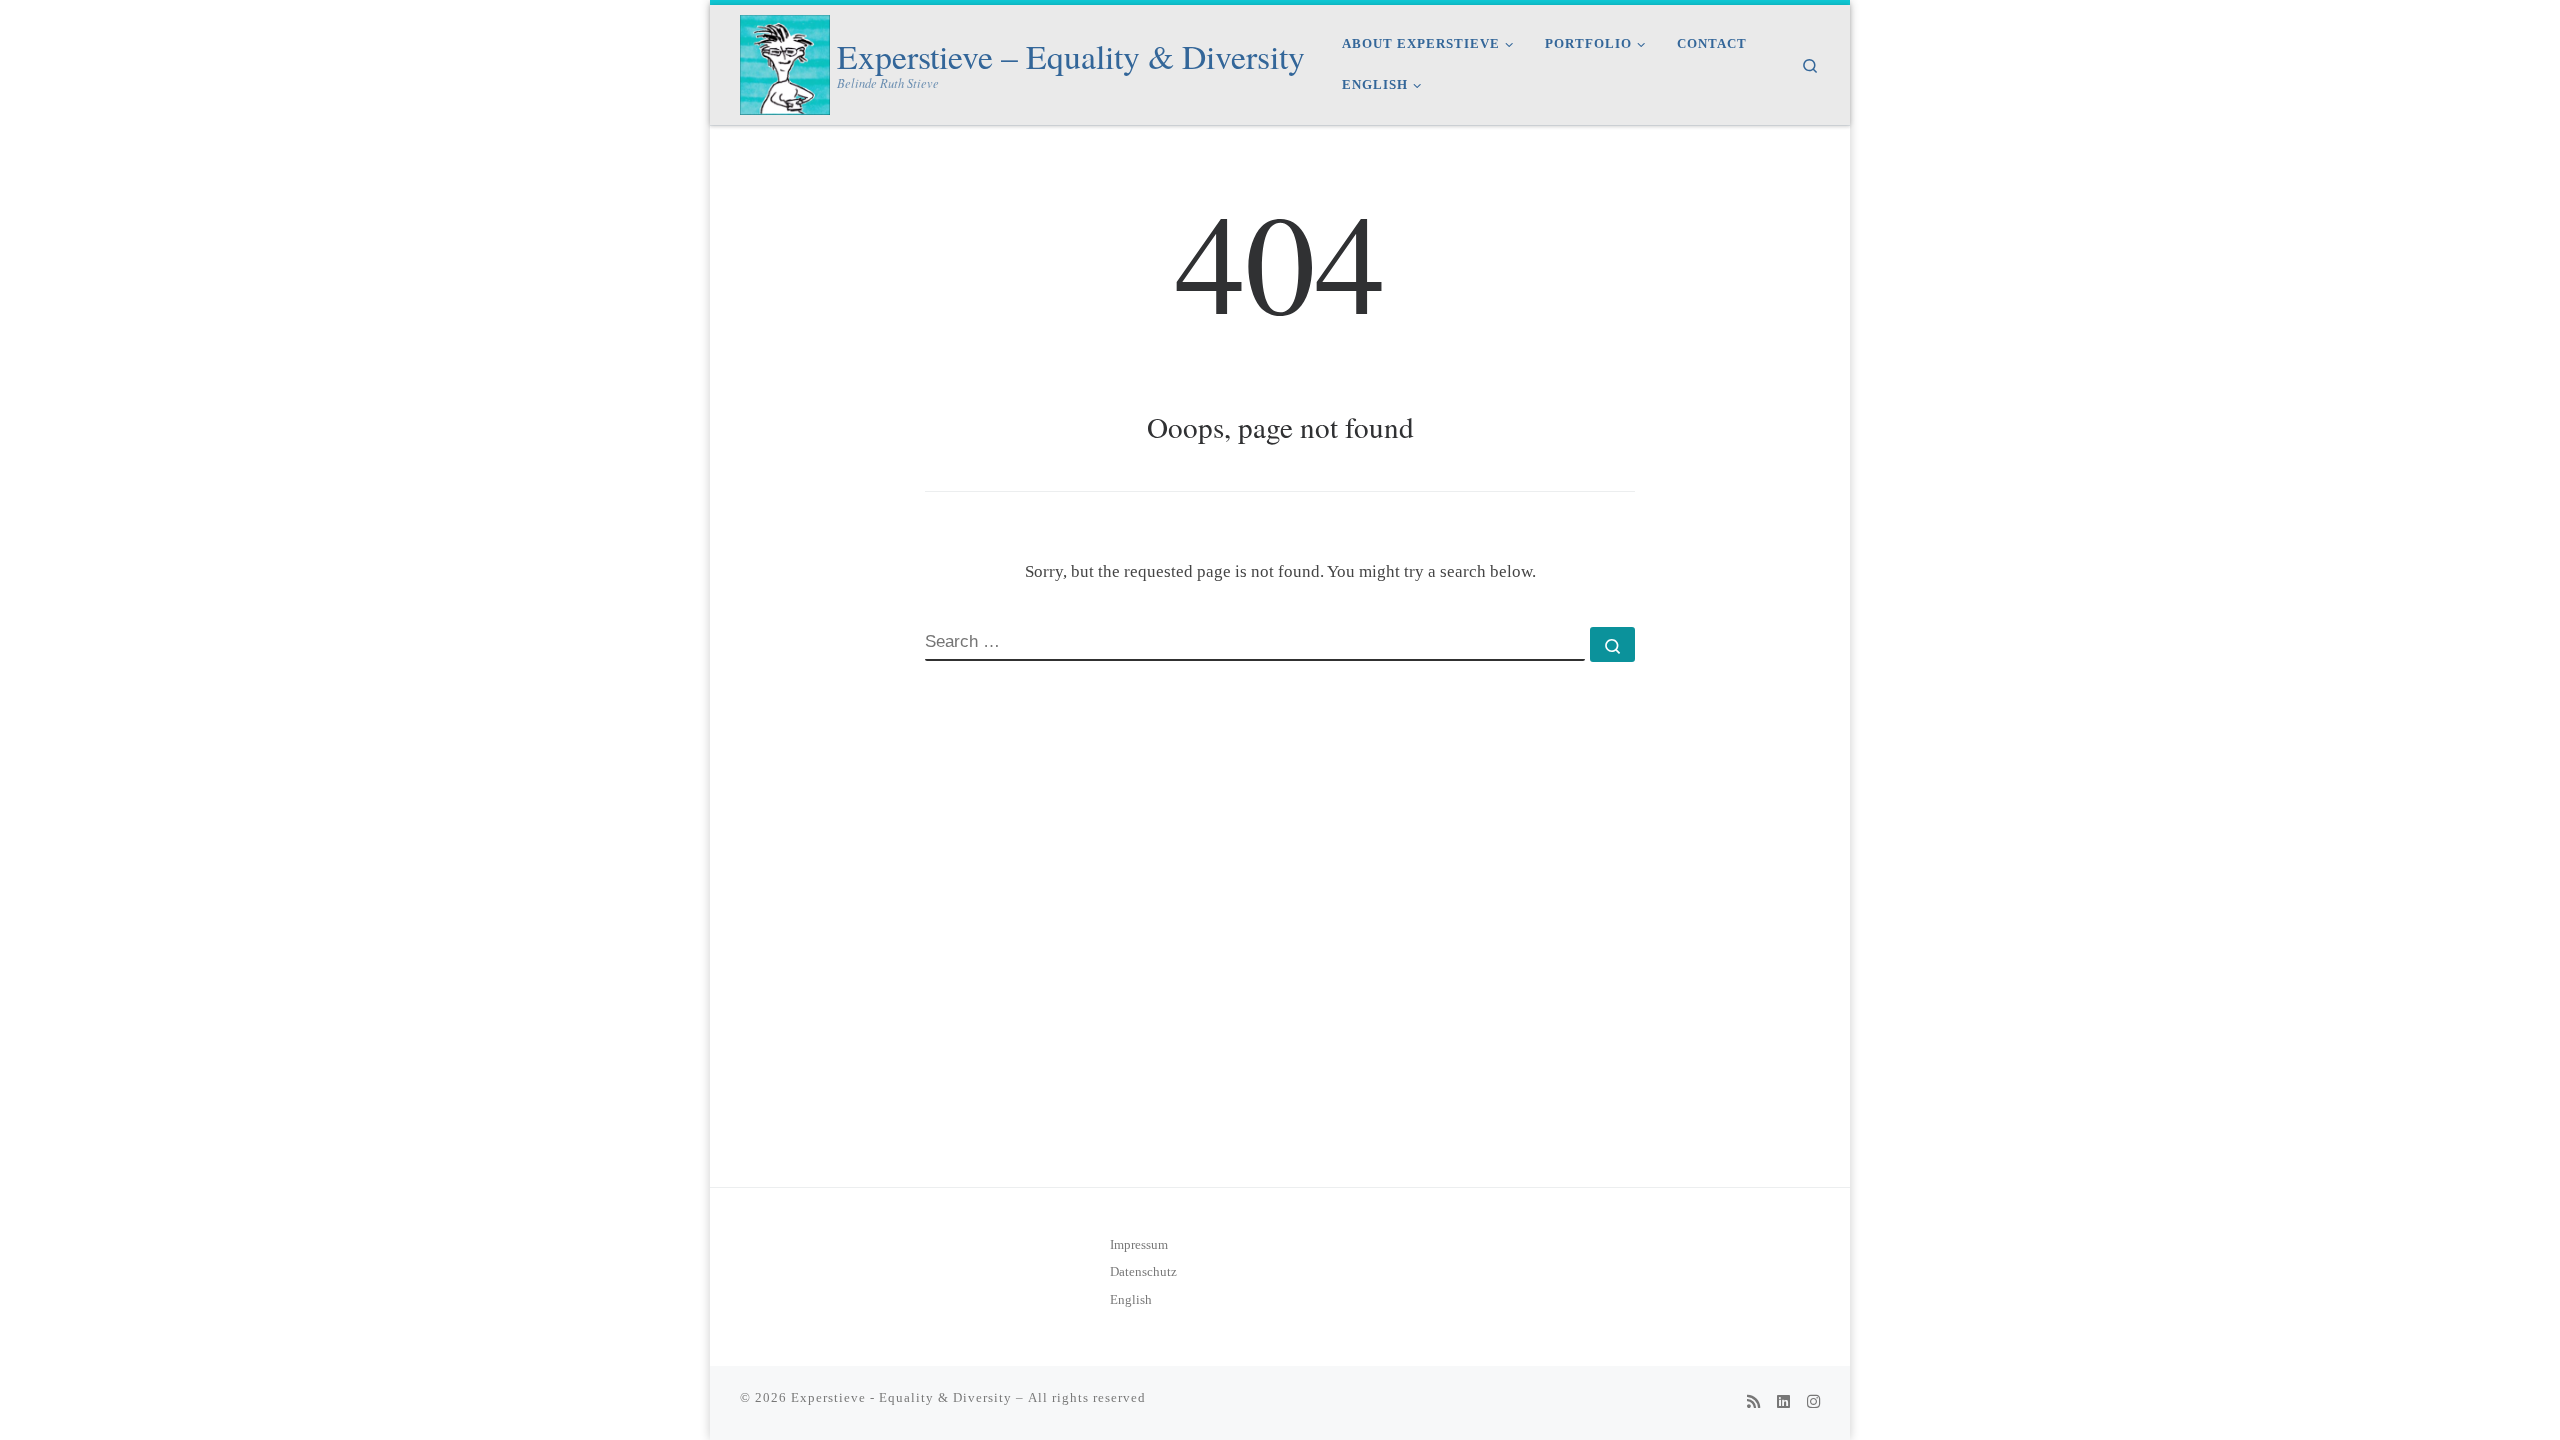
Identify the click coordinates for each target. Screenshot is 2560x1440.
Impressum (1139, 1245)
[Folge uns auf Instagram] (1813, 1402)
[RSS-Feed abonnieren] (1753, 1402)
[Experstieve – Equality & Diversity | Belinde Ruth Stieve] (785, 59)
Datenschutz (1143, 1272)
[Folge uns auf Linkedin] (1783, 1402)
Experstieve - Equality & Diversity (901, 1397)
